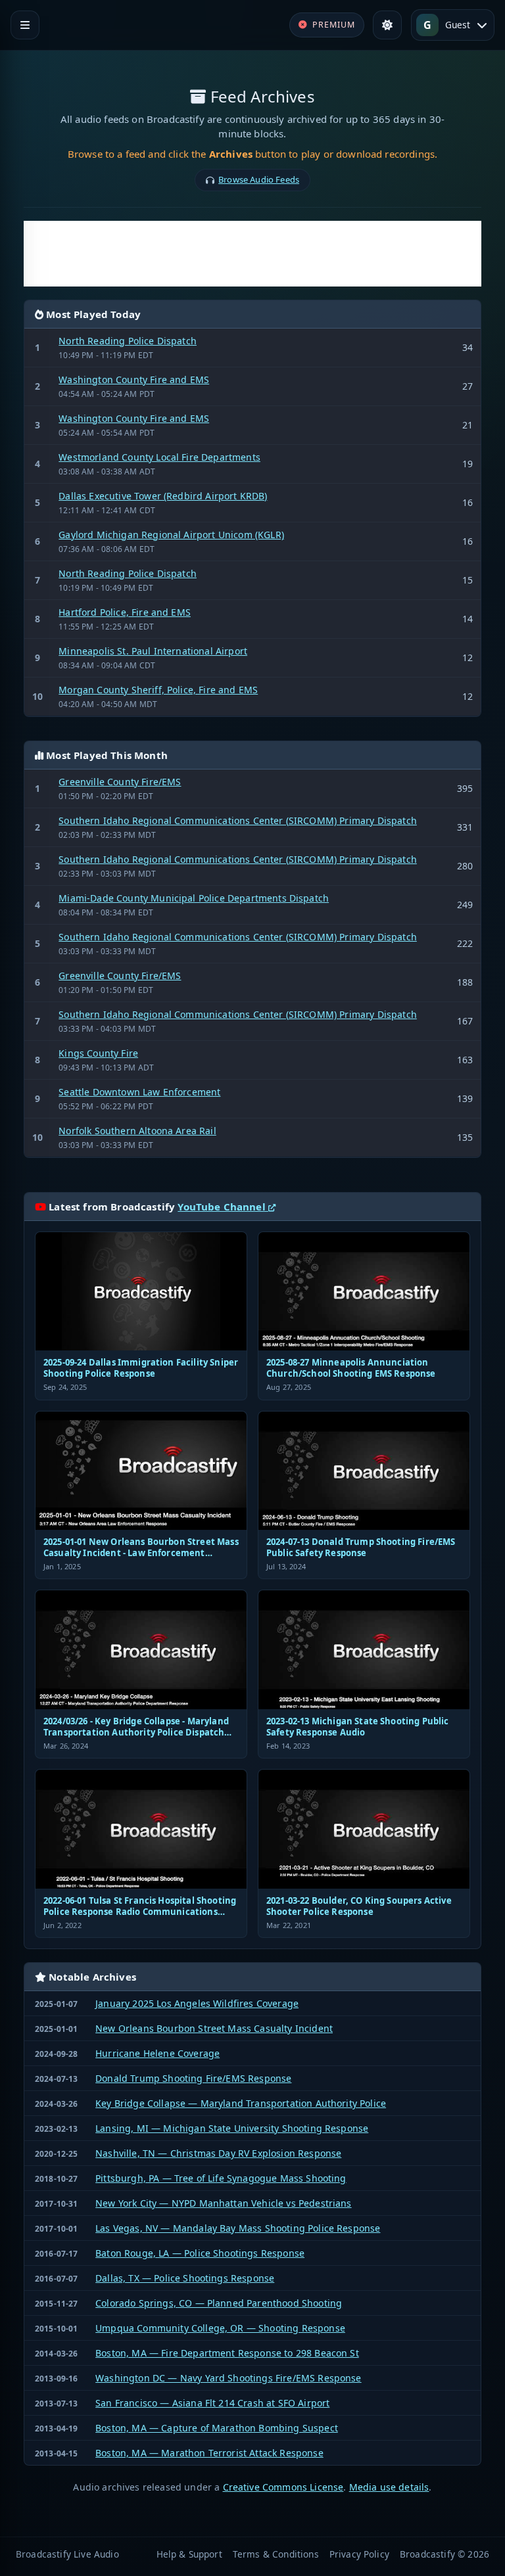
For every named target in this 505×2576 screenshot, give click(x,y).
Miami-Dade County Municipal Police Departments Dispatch (194, 898)
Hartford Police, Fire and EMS (125, 612)
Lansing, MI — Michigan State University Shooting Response (232, 2128)
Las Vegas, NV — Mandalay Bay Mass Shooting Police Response (238, 2228)
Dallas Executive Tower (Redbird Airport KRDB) (163, 496)
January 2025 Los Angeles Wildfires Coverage (197, 2003)
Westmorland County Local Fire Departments (159, 457)
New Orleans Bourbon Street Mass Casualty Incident (214, 2028)
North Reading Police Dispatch (128, 341)
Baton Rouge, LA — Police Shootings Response (200, 2253)
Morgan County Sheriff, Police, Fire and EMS (158, 690)
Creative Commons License (283, 2487)
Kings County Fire (98, 1053)
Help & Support (189, 2554)
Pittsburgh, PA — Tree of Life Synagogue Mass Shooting (221, 2178)
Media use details (389, 2487)
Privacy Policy (359, 2554)
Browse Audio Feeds (259, 179)
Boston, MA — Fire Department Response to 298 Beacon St (227, 2353)
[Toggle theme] (387, 25)
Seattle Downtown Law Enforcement (139, 1092)
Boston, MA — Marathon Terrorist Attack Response (209, 2453)
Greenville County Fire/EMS (120, 782)
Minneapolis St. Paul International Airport (153, 651)
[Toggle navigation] (25, 25)
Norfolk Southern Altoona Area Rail (137, 1131)
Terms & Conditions (276, 2554)
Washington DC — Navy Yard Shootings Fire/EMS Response (228, 2378)
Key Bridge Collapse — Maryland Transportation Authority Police (241, 2103)
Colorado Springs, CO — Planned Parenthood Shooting (219, 2303)
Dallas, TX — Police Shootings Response (185, 2278)
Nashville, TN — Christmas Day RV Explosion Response (218, 2153)
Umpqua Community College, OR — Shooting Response (220, 2328)
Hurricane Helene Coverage (157, 2053)
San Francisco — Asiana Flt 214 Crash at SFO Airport (212, 2403)
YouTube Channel (223, 1207)
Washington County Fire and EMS (134, 379)
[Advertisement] (252, 254)
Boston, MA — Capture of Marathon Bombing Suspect (217, 2428)
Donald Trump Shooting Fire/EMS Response (193, 2078)
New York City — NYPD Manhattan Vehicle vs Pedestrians (223, 2203)
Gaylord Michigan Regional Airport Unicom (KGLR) (171, 535)
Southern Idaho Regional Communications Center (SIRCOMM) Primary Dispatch (238, 820)
